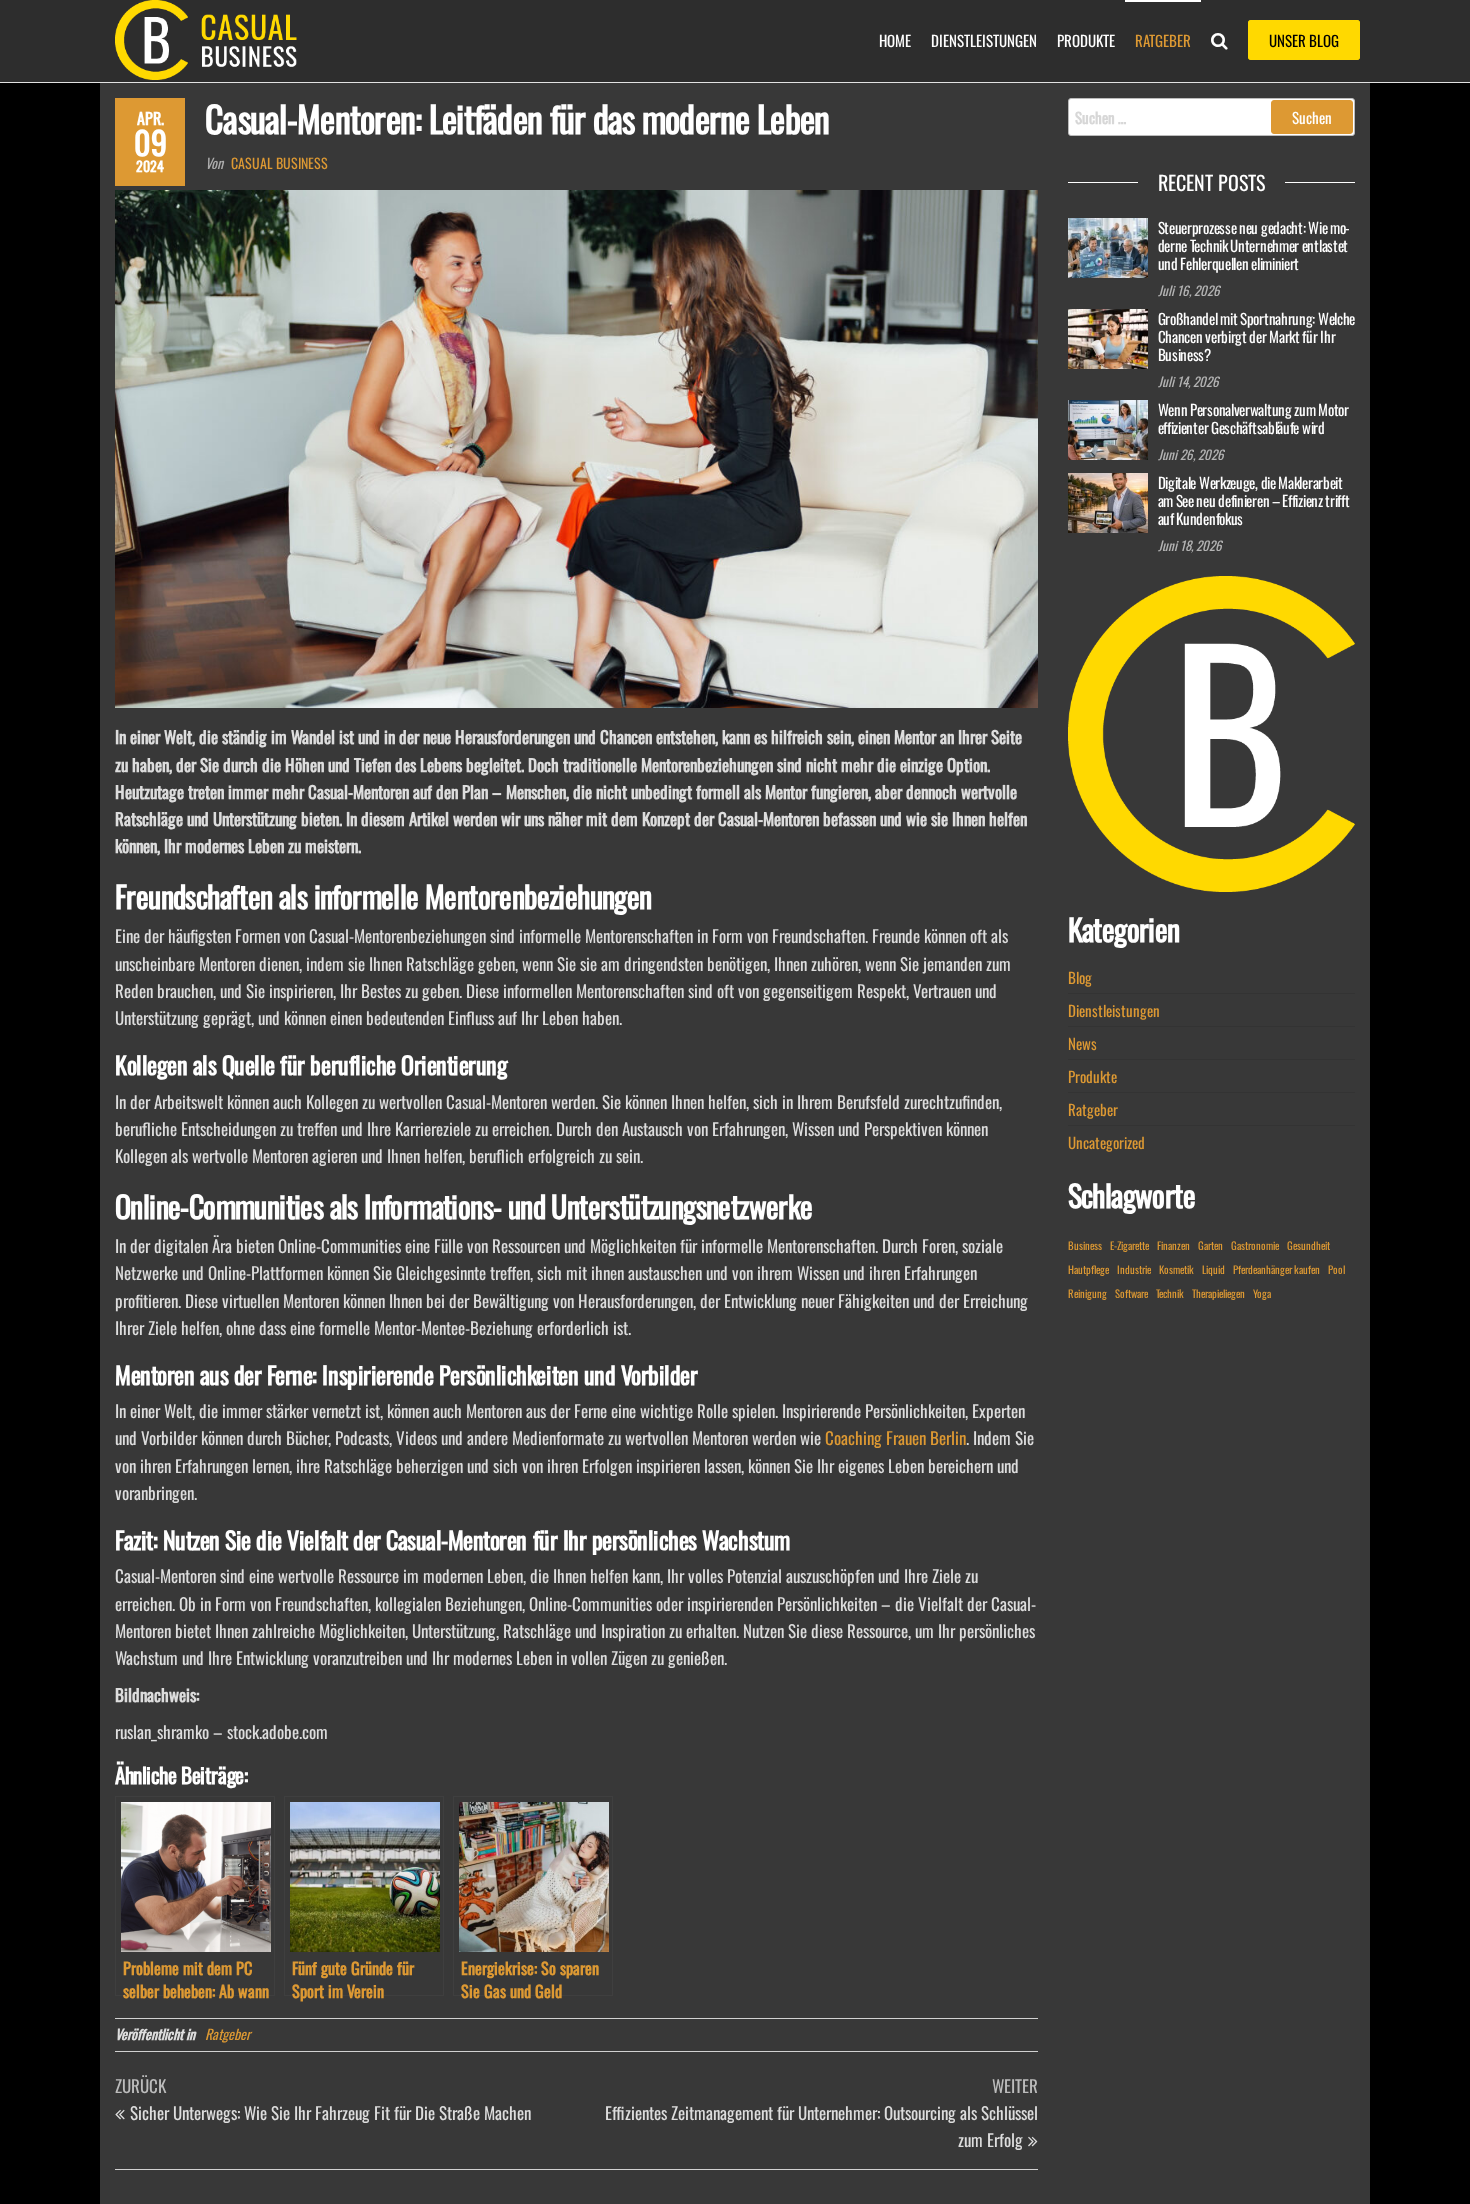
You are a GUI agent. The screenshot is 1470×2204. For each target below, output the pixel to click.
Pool (1336, 1269)
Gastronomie (1255, 1245)
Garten (1210, 1245)
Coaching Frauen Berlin (895, 1437)
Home (895, 40)
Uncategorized (1106, 1142)
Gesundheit (1308, 1245)
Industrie (1134, 1269)
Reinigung (1087, 1293)
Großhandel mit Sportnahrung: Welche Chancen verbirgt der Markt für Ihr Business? (1257, 336)
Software (1131, 1293)
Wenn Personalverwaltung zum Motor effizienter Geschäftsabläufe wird (1253, 418)
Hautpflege (1088, 1269)
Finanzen (1173, 1245)
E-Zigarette (1129, 1245)
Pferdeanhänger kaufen (1276, 1269)
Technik (1170, 1293)
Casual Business (279, 162)
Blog (1080, 977)
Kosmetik (1176, 1269)
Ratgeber (1163, 40)
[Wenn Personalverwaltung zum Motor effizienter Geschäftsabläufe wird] (1108, 427)
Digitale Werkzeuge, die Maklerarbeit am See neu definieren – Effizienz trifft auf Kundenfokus (1254, 500)
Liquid (1213, 1269)
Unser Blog (1304, 40)
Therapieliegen (1218, 1293)
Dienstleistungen (984, 40)
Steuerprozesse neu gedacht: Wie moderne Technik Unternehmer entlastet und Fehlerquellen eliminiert (1254, 245)
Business (1085, 1245)
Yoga (1262, 1293)
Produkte (1086, 40)
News (1082, 1043)
